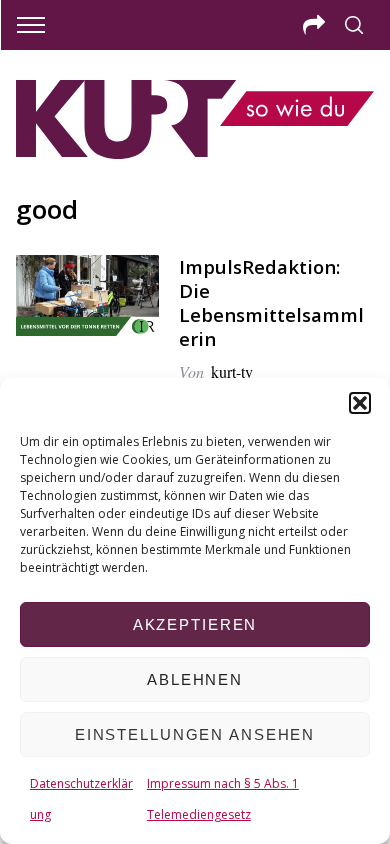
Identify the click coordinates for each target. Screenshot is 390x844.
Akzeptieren (195, 624)
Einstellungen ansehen (195, 734)
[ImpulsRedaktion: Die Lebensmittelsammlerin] (88, 295)
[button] (360, 403)
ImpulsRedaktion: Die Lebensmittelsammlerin (271, 302)
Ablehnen (195, 679)
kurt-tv (232, 371)
